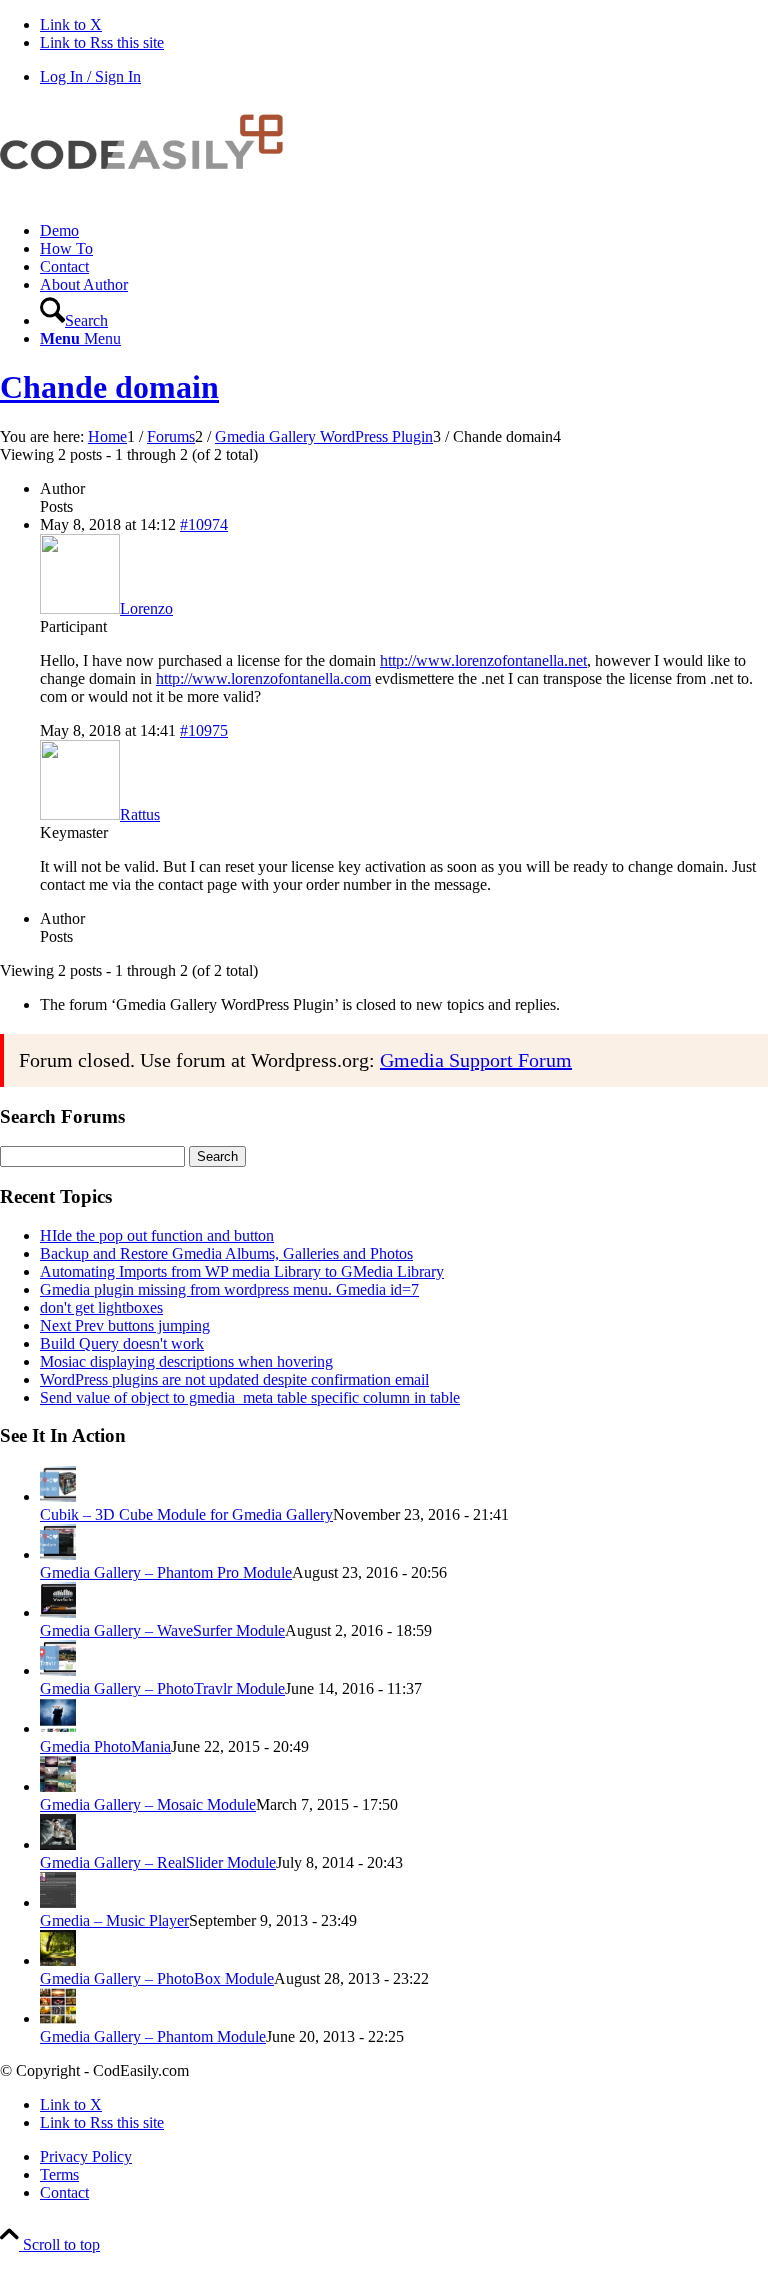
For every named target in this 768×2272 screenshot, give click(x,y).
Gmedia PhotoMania (105, 1746)
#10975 (204, 730)
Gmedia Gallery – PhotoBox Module (157, 1978)
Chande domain (109, 387)
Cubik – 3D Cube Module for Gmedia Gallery (186, 1514)
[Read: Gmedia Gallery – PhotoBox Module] (58, 1960)
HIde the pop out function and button (157, 1235)
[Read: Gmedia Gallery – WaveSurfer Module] (58, 1612)
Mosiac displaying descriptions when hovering (186, 1361)
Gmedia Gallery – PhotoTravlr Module (162, 1688)
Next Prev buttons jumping (125, 1325)
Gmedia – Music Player (114, 1920)
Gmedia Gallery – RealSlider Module (158, 1862)
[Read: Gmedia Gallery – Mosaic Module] (58, 1786)
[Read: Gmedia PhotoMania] (58, 1728)
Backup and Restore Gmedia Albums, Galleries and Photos (226, 1253)
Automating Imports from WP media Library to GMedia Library (242, 1271)
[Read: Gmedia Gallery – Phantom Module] (58, 2018)
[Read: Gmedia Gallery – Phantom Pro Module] (58, 1554)
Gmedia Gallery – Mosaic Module (148, 1804)
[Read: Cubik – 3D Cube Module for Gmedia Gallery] (58, 1496)
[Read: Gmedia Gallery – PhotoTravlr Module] (58, 1670)
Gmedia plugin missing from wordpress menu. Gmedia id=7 (229, 1289)
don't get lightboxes (101, 1307)
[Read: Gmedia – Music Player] (58, 1902)
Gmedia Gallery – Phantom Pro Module (166, 1572)
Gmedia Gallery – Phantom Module (153, 2036)
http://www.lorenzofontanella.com (263, 678)
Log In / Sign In (90, 76)
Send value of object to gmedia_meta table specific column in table (250, 1397)
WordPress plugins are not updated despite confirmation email (234, 1379)
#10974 (204, 524)
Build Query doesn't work (122, 1343)
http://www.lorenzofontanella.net (483, 660)
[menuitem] (404, 231)
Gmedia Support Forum (476, 1060)
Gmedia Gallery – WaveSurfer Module (162, 1630)
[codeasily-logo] (150, 196)
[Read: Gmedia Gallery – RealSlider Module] (58, 1844)
